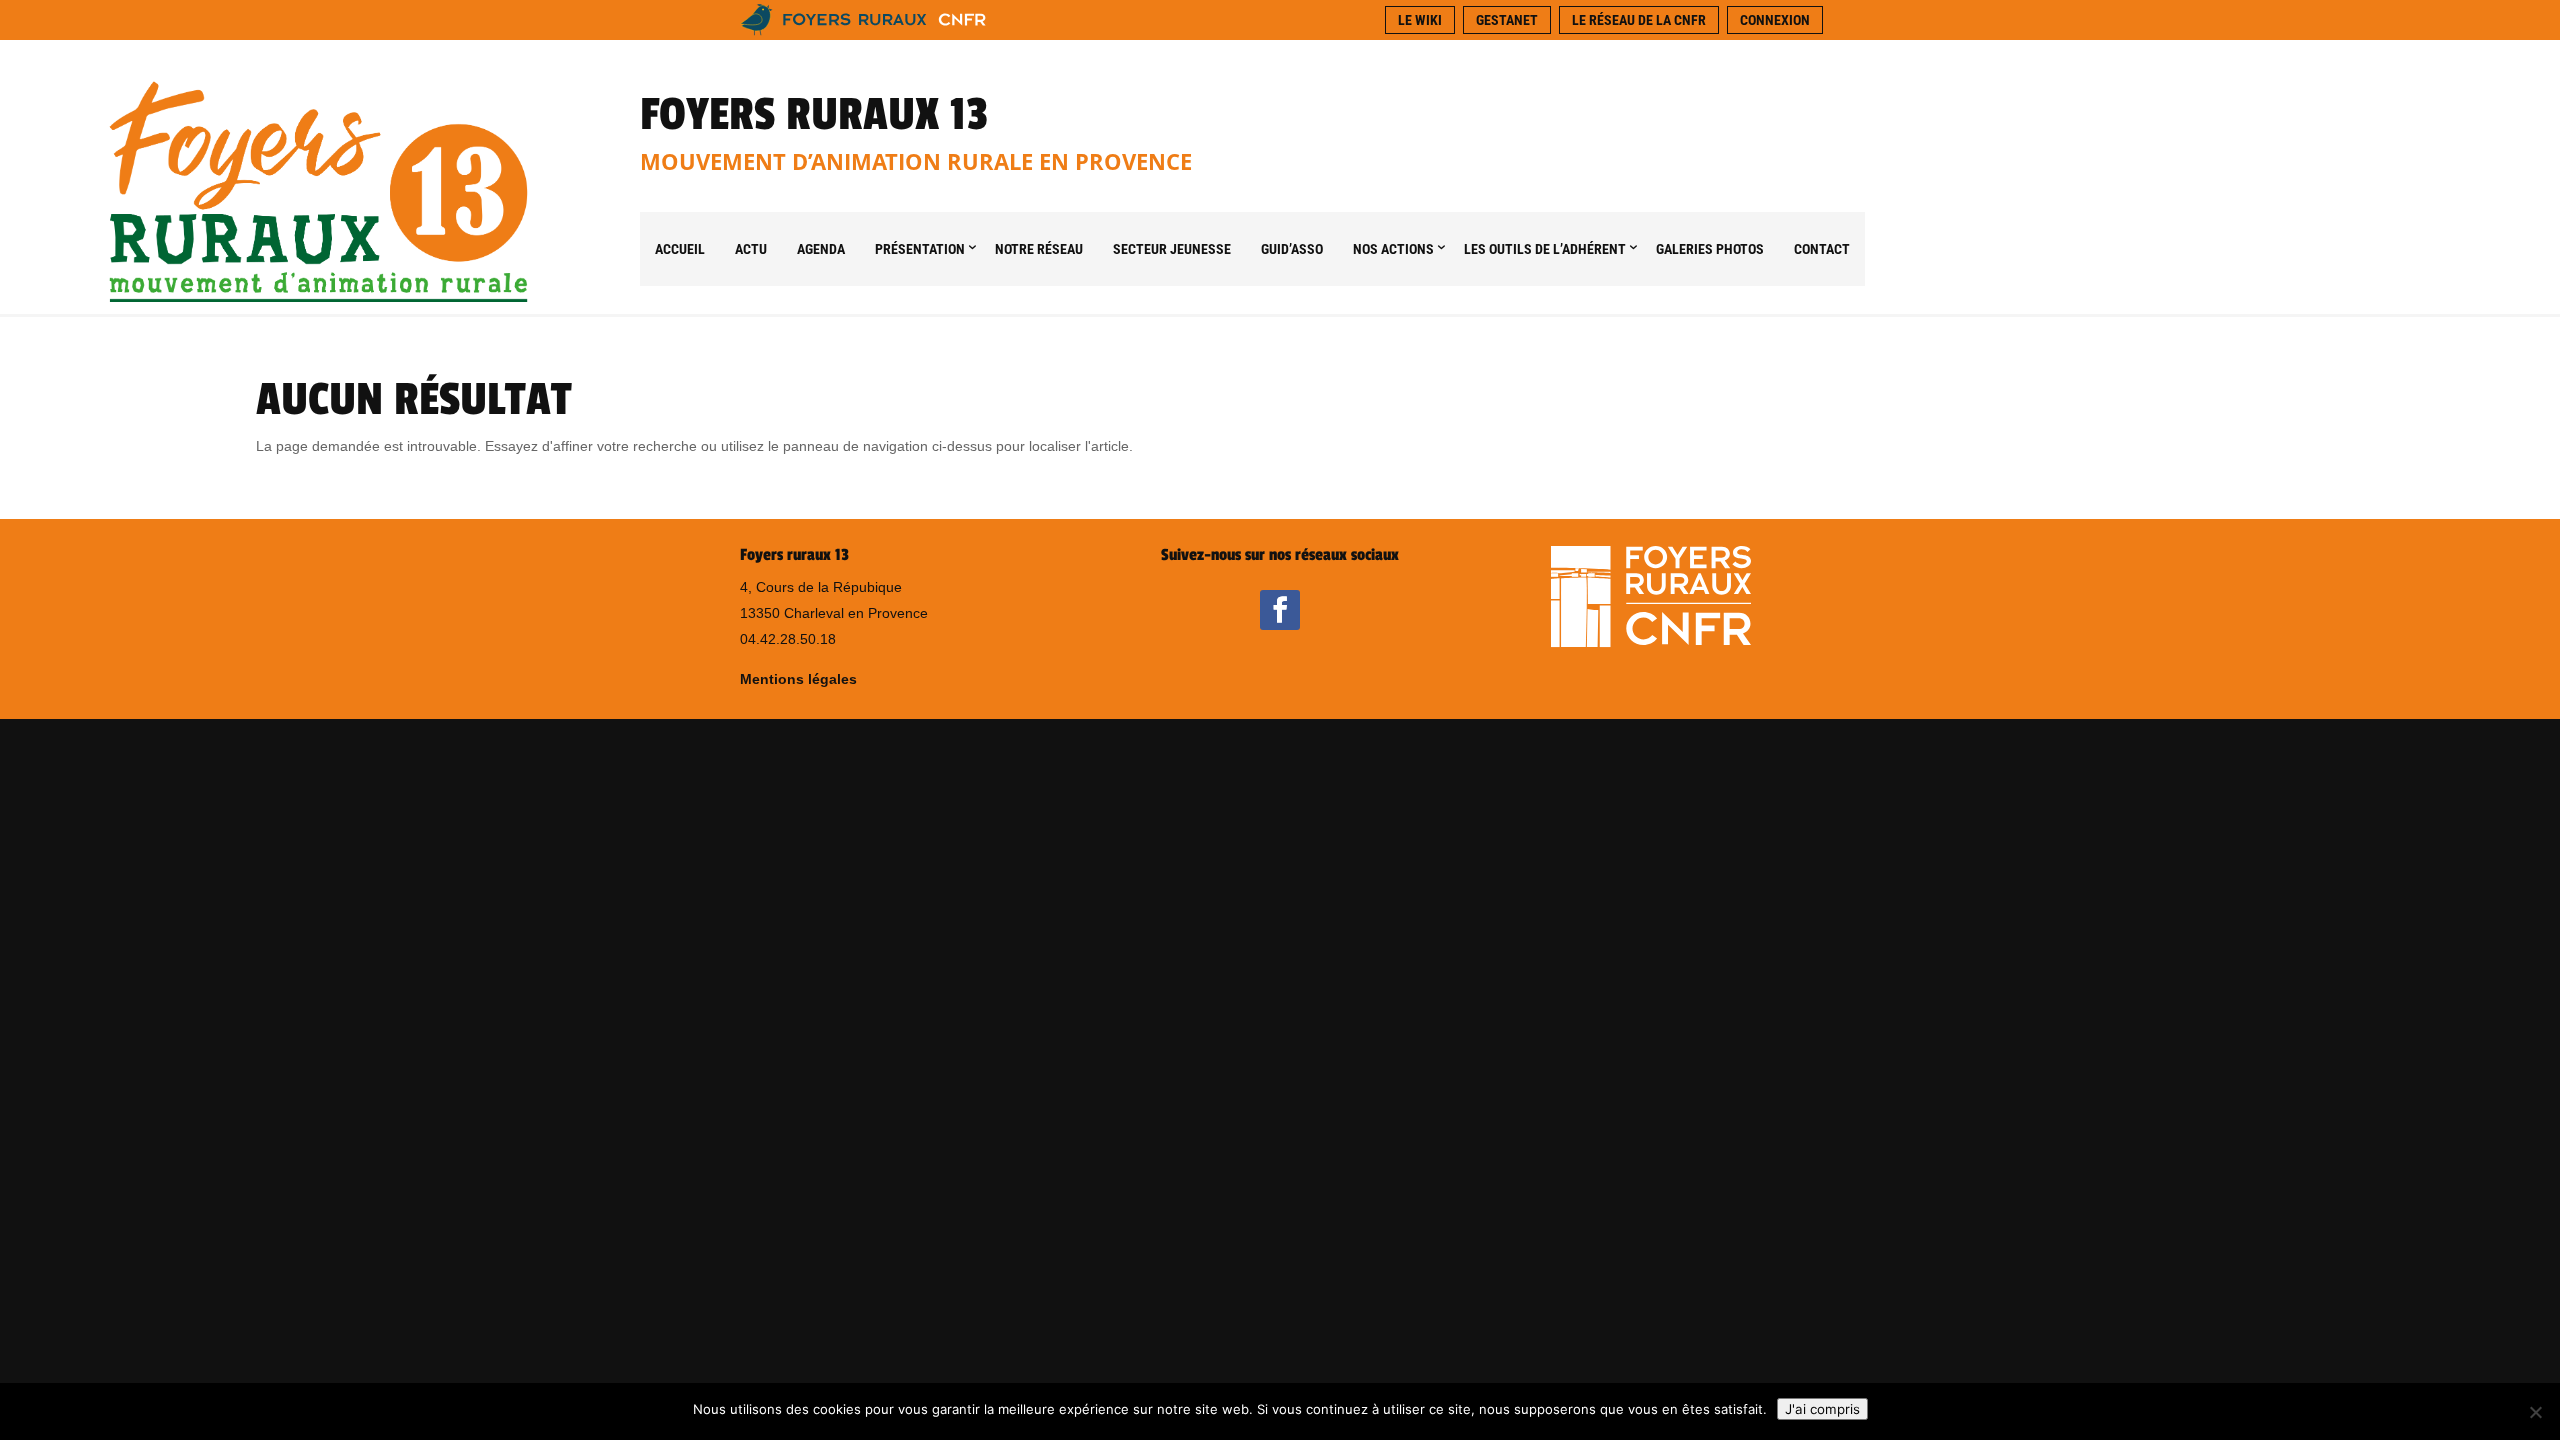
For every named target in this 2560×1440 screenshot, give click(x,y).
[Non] (2535, 1412)
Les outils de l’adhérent (1545, 249)
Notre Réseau (1039, 249)
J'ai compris (1822, 1409)
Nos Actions (1393, 249)
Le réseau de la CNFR (1639, 20)
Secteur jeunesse (1172, 249)
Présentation (920, 249)
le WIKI (1420, 20)
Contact (1822, 249)
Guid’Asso (1292, 249)
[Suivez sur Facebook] (1280, 610)
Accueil (680, 249)
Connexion (1775, 20)
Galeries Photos (1710, 249)
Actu (751, 249)
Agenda (821, 249)
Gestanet (1507, 20)
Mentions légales (798, 679)
